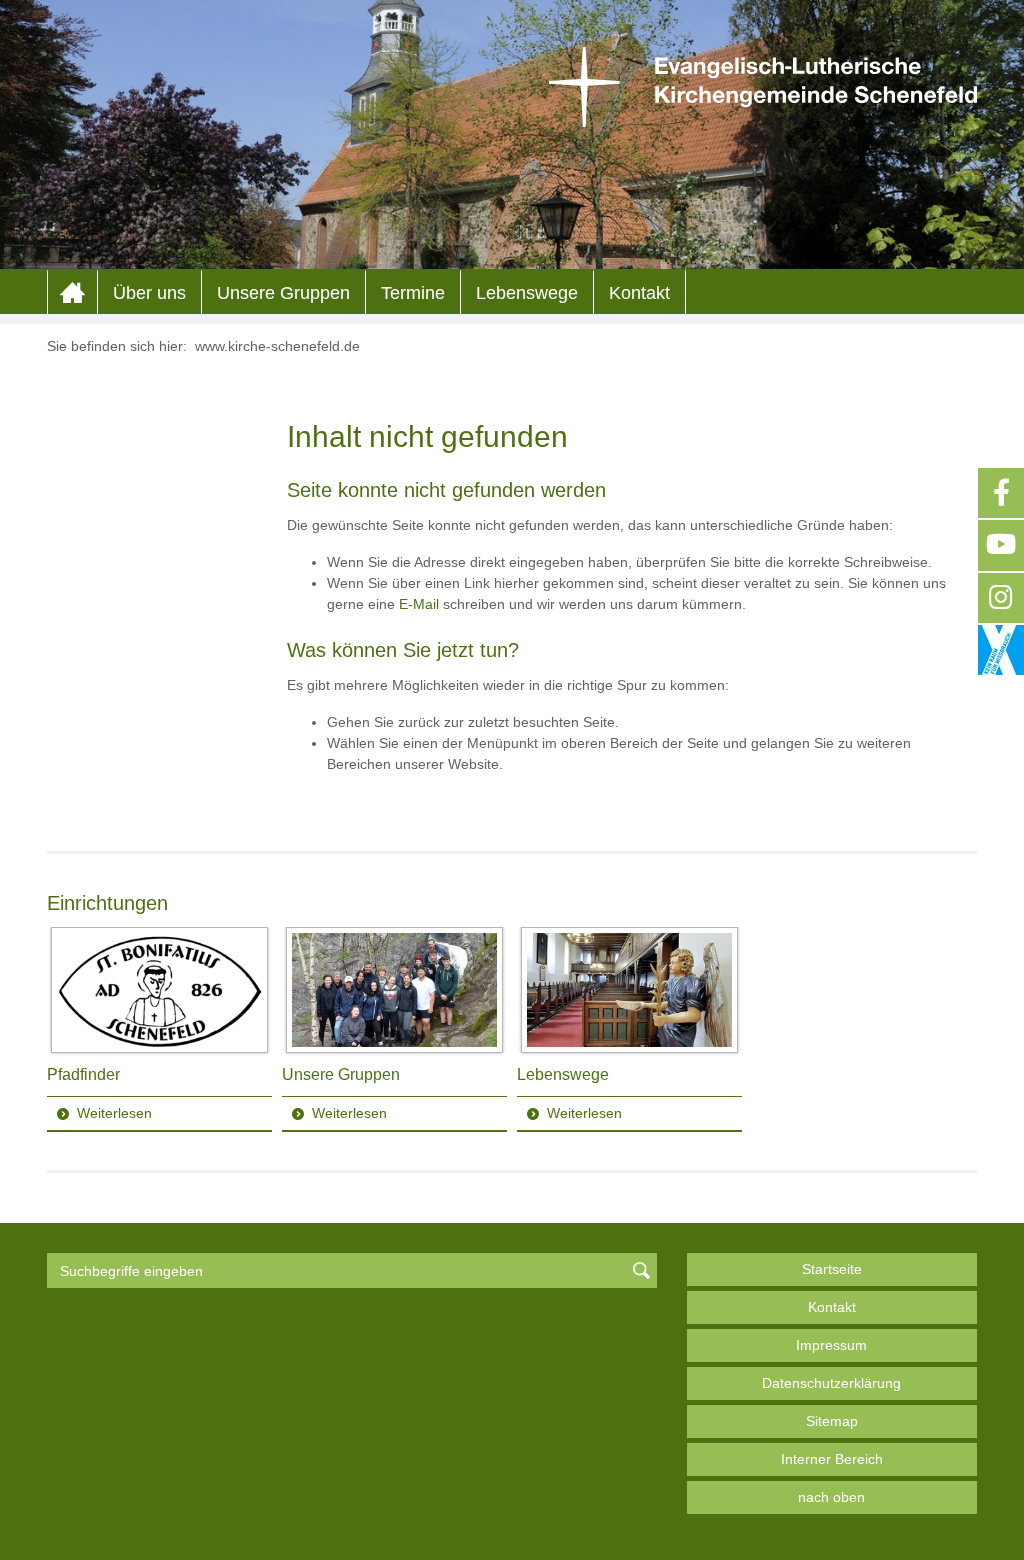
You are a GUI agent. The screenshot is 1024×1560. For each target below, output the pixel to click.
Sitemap (832, 1421)
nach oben (831, 1497)
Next (961, 1030)
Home (72, 293)
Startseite (832, 1269)
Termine (413, 293)
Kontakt (639, 293)
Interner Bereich (832, 1459)
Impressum (831, 1345)
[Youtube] (1001, 545)
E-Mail (419, 604)
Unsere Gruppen (283, 293)
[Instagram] (1001, 598)
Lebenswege (527, 293)
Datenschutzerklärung (831, 1383)
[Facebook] (1001, 493)
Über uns (149, 293)
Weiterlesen (114, 1113)
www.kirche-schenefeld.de (277, 346)
